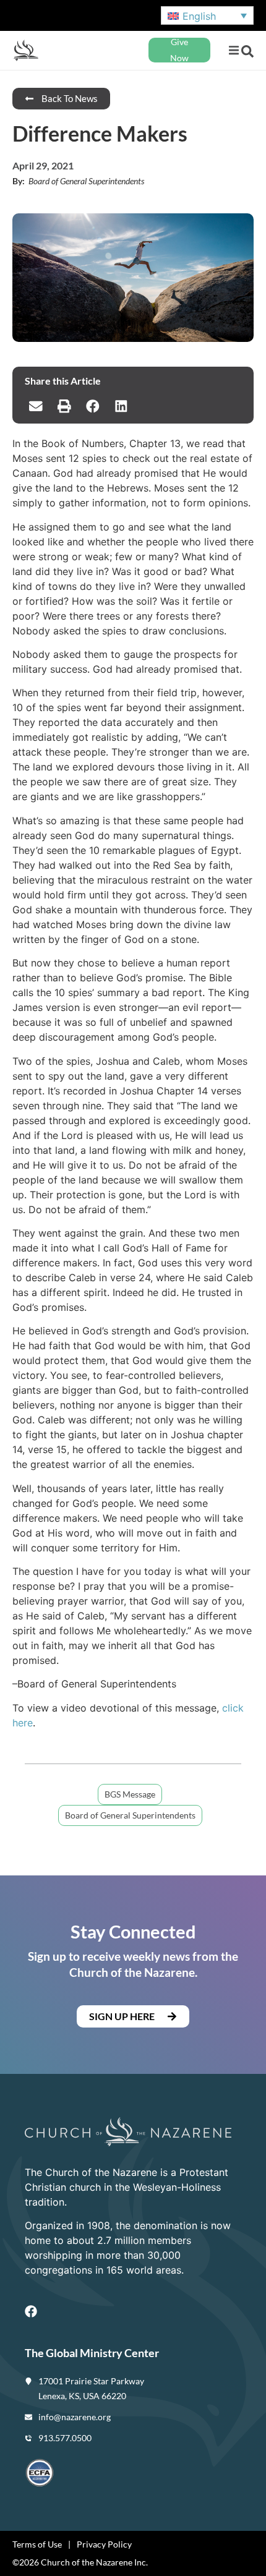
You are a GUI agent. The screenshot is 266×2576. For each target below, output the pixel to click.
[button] (234, 50)
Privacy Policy (104, 2544)
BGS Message (130, 1794)
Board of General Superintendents (130, 1815)
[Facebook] (31, 2311)
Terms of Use (37, 2544)
